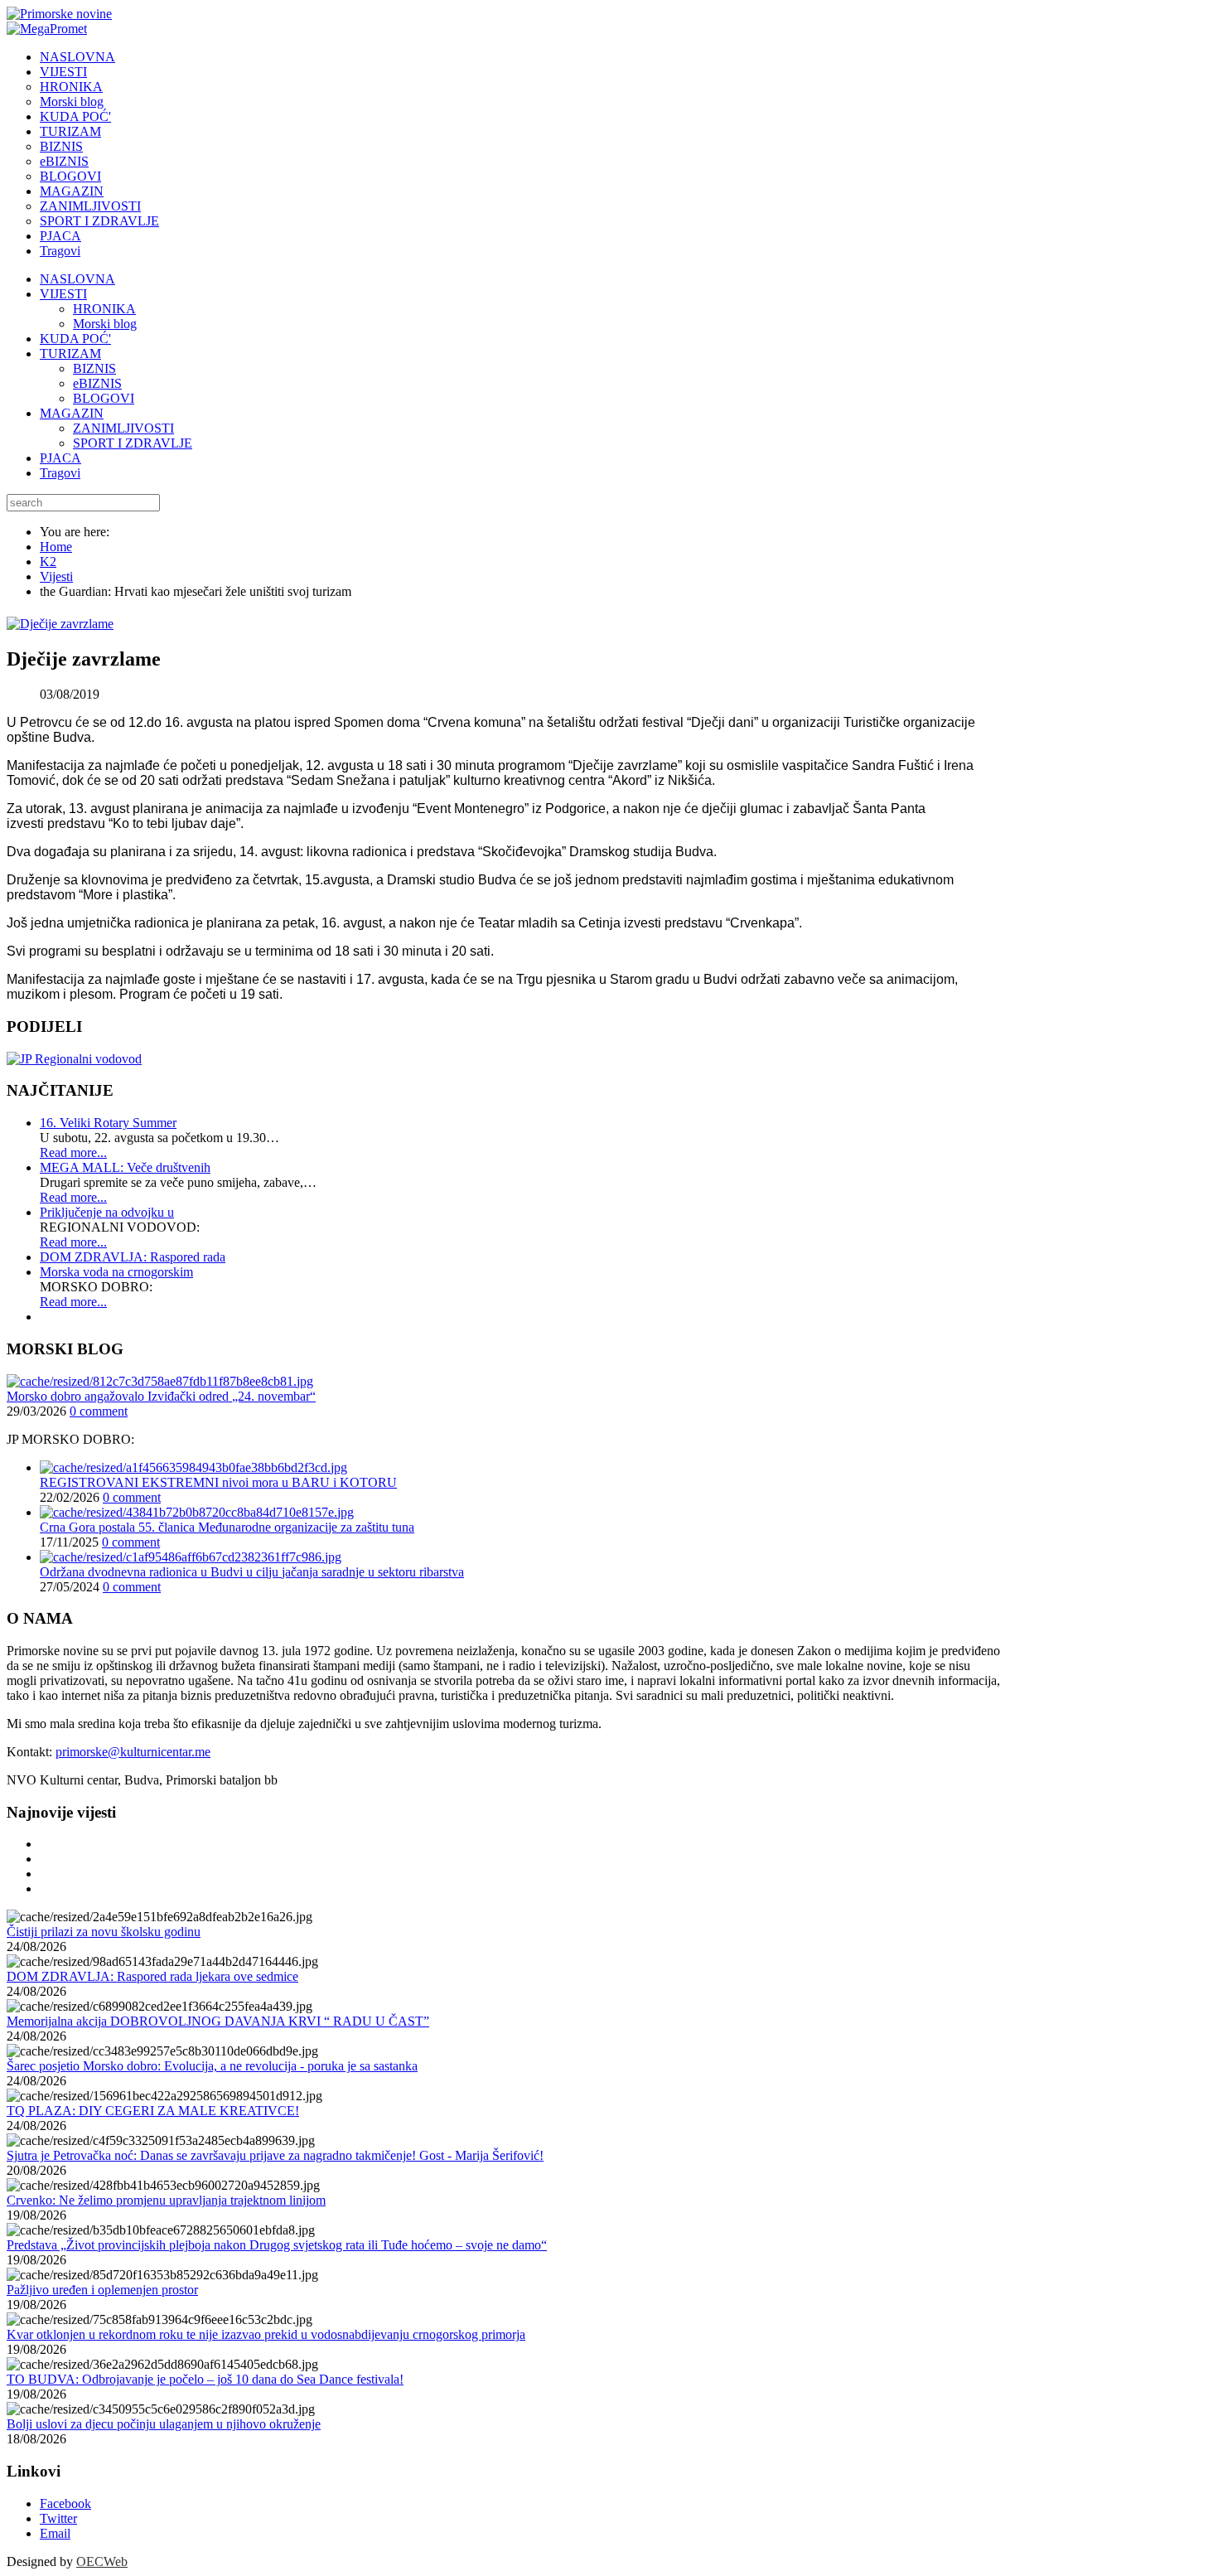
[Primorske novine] (59, 14)
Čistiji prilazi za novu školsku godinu (104, 1932)
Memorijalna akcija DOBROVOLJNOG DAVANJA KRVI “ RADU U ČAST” (218, 2021)
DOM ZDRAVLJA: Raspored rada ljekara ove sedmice (152, 1976)
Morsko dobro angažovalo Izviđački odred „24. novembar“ (161, 1396)
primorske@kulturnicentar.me (133, 1752)
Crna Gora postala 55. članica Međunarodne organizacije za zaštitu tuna (227, 1527)
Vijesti (56, 576)
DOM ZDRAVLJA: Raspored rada (133, 1257)
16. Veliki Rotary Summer (108, 1123)
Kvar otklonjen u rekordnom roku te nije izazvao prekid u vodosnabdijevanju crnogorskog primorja (266, 2334)
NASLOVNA (77, 279)
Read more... (73, 1152)
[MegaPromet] (47, 29)
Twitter (58, 2518)
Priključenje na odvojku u (107, 1212)
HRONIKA (104, 309)
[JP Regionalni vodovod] (74, 1059)
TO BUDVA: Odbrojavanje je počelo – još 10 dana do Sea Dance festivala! (205, 2379)
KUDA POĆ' (75, 339)
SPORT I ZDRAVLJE (133, 443)
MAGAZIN (72, 413)
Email (55, 2533)
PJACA (60, 458)
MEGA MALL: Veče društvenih (125, 1167)
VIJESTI (63, 294)
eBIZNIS (97, 383)
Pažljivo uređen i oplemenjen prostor (102, 2290)
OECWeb (102, 2561)
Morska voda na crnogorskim (116, 1272)
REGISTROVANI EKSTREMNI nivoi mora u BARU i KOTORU (218, 1482)
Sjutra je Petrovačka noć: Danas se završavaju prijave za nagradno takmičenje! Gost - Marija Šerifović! (275, 2155)
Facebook (65, 2503)
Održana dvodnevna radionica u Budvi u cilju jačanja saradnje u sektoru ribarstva (252, 1572)
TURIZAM (70, 353)
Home (56, 547)
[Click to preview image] (60, 624)
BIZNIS (94, 368)
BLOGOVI (104, 398)
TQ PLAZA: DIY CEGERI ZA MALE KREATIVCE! (153, 2111)
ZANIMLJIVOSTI (123, 428)
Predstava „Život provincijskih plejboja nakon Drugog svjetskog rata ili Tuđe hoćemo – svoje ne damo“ (277, 2245)
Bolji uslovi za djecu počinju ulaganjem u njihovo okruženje (164, 2424)
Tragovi (60, 473)
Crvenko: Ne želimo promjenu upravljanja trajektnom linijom (166, 2200)
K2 (48, 562)
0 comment (99, 1411)
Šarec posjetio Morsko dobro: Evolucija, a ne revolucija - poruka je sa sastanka (212, 2066)
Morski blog (105, 324)
